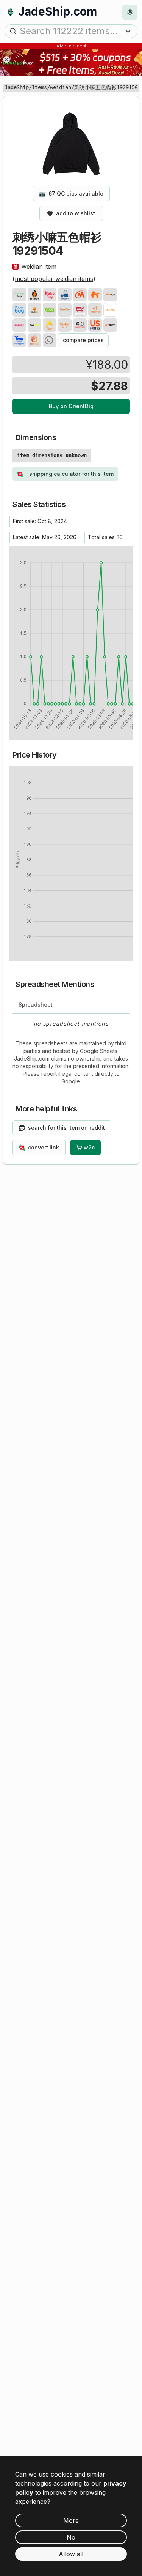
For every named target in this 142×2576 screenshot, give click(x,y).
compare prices (83, 340)
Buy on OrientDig (71, 406)
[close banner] (6, 60)
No (71, 2537)
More (71, 2521)
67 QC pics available (71, 193)
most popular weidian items (54, 279)
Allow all (71, 2554)
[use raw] (50, 340)
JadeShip (17, 87)
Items (39, 87)
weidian (61, 87)
